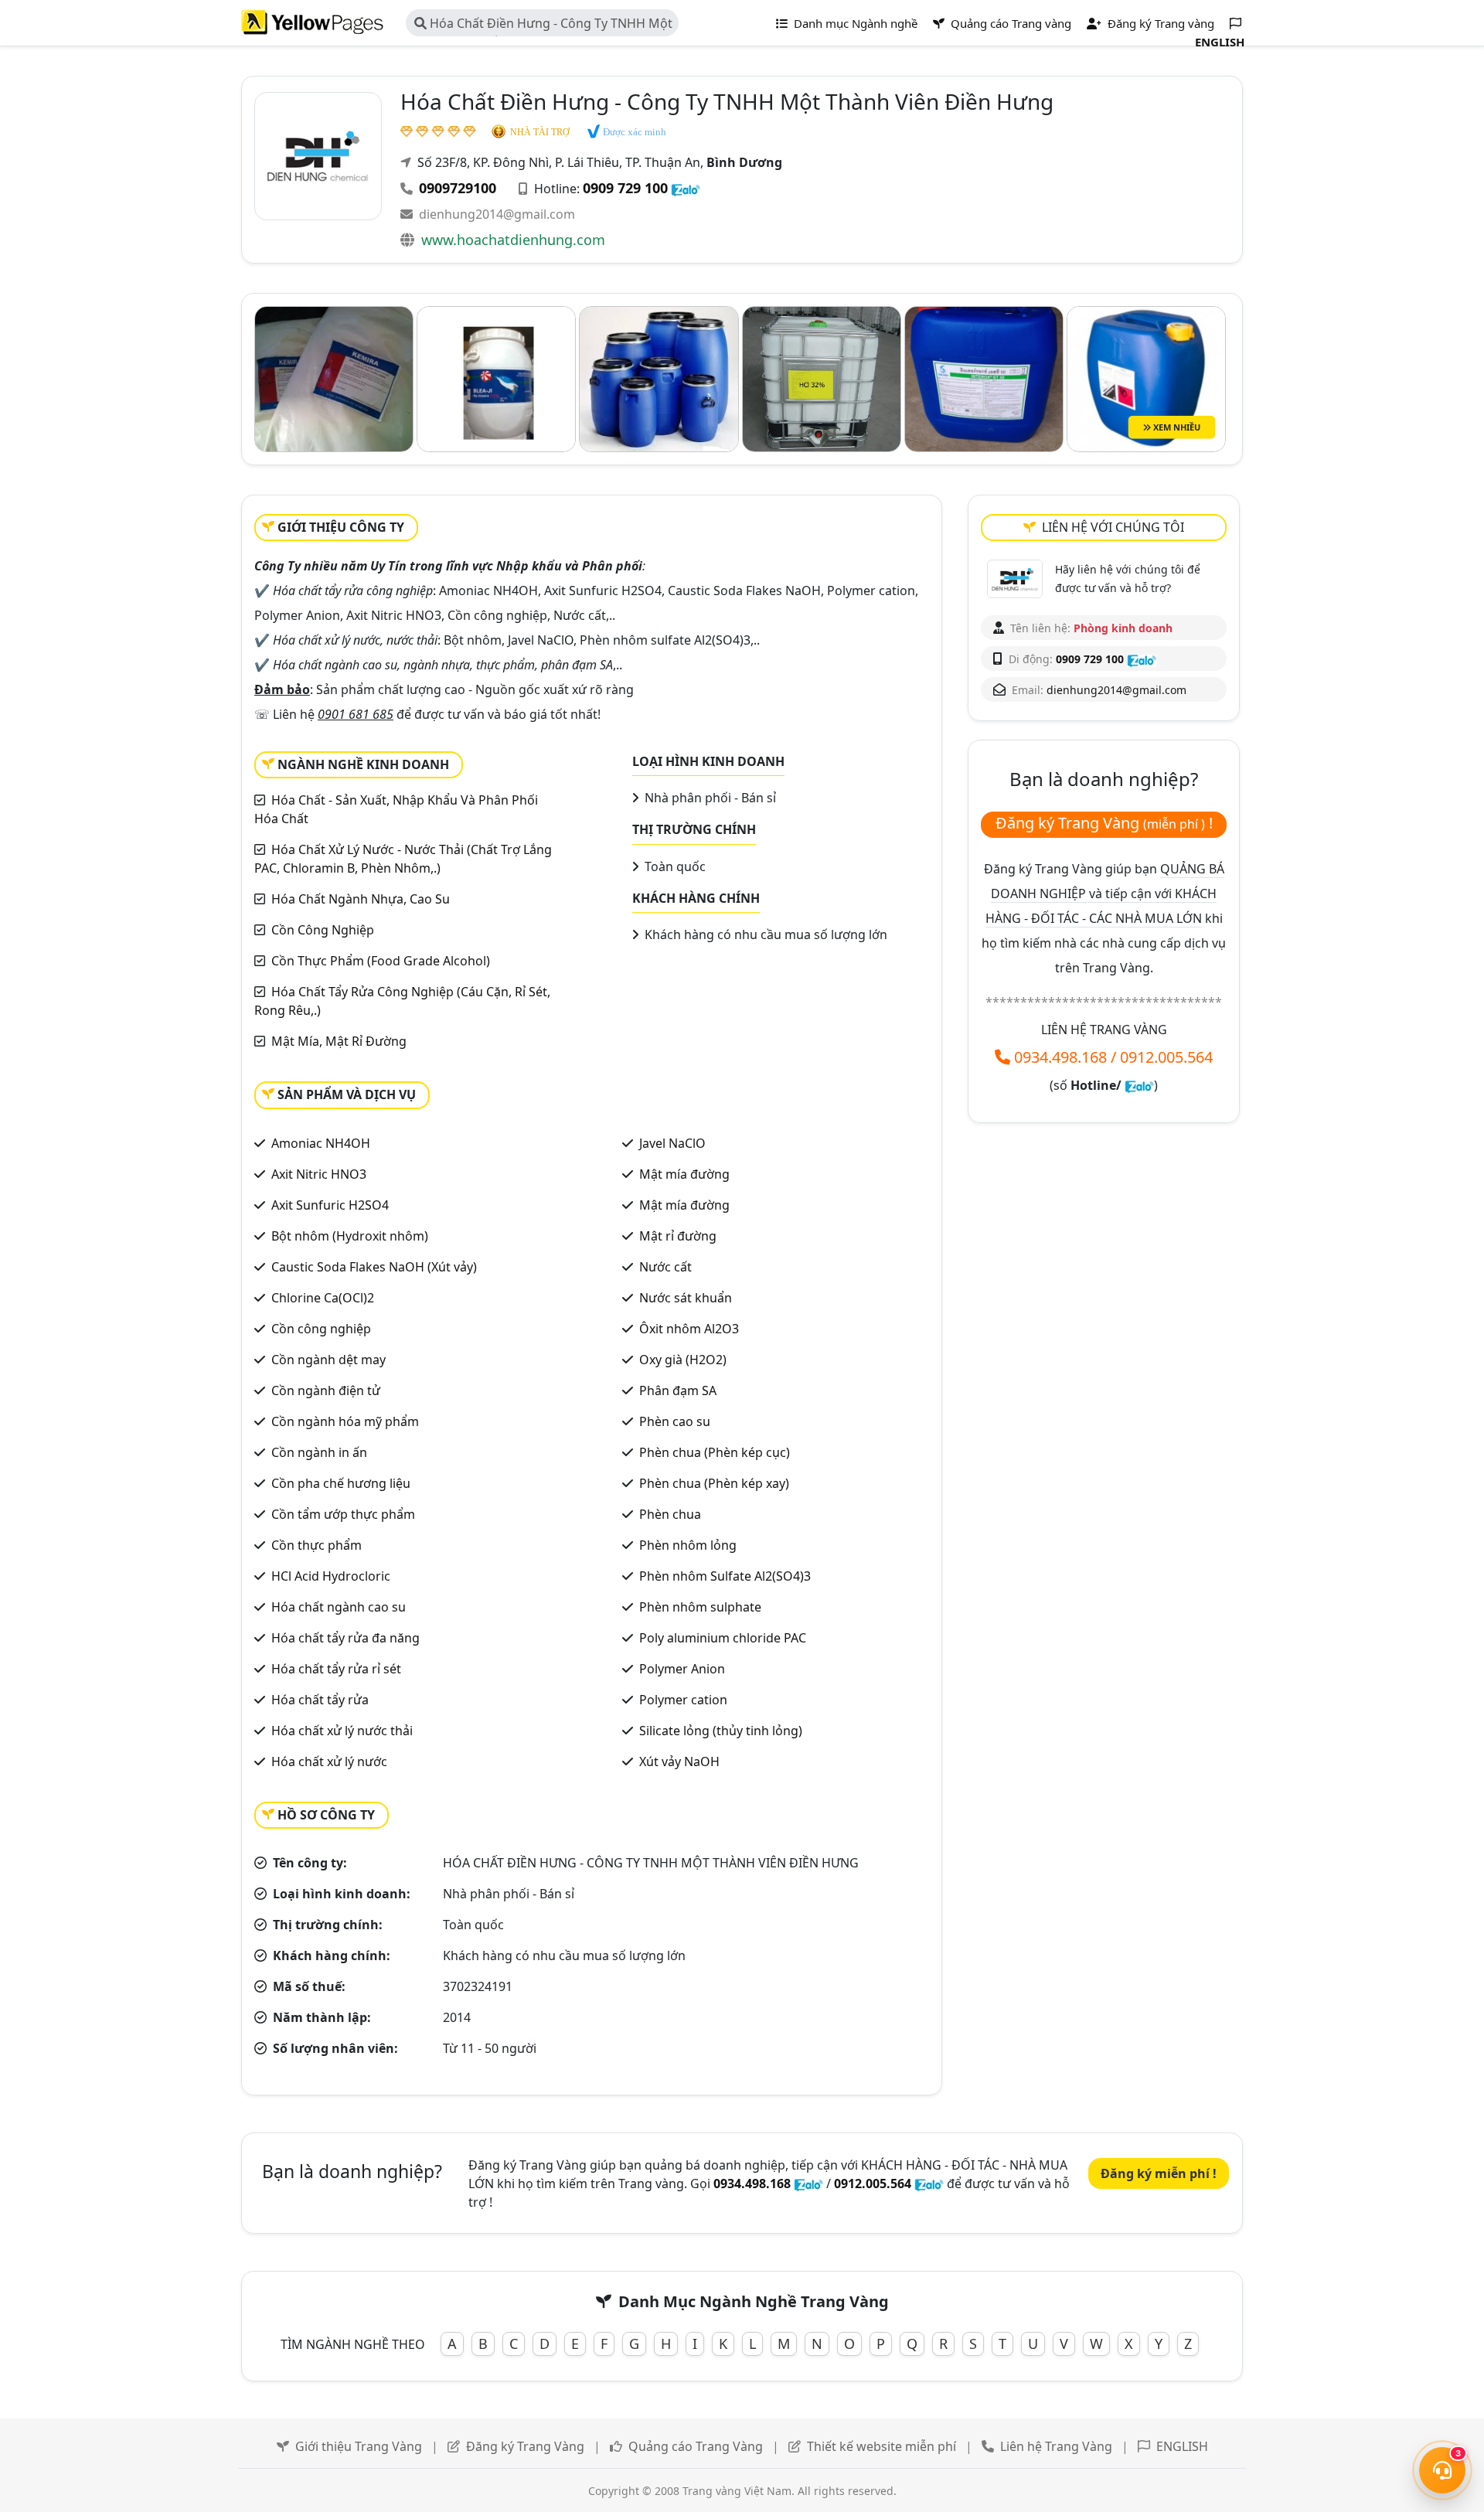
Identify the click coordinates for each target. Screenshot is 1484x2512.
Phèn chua (670, 1514)
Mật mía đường (684, 1174)
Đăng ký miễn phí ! (1159, 2173)
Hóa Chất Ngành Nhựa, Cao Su (361, 899)
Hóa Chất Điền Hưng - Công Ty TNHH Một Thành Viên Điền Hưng (543, 26)
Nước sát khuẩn (686, 1298)
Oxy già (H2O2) (683, 1360)
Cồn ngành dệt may (328, 1360)
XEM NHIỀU (1176, 427)
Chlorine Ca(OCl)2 (323, 1298)
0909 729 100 (625, 188)
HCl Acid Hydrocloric (331, 1576)
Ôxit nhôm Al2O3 (689, 1329)
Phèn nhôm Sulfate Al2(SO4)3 (725, 1576)
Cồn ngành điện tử (326, 1390)
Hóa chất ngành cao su (339, 1607)
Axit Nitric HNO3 (319, 1174)
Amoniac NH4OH (321, 1143)
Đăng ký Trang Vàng (525, 2446)
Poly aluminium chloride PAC (723, 1638)
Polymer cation (683, 1700)
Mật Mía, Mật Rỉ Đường (339, 1041)
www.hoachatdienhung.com (513, 240)
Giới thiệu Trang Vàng (359, 2446)
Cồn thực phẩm (317, 1545)
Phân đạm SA (678, 1390)
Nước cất (665, 1267)
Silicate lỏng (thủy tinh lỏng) (721, 1731)
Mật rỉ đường (678, 1236)
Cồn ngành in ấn (319, 1452)
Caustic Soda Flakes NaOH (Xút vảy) (374, 1267)
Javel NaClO (672, 1143)
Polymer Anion (682, 1669)
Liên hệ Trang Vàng (1056, 2446)
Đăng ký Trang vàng (1159, 23)
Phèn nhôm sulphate (700, 1607)
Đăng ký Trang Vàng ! (1104, 823)
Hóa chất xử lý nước (329, 1761)
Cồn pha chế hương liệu (341, 1483)
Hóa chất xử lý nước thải (342, 1731)
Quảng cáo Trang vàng (1009, 23)
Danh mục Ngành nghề (854, 23)
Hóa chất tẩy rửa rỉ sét (336, 1669)
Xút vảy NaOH (679, 1761)
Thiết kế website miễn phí (882, 2446)
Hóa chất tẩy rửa (320, 1700)
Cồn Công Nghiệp (323, 930)
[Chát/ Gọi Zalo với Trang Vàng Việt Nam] (1139, 1085)
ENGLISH (1182, 2446)
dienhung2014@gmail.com (497, 214)
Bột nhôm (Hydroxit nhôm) (350, 1236)
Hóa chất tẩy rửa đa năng (345, 1638)
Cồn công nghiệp (321, 1329)
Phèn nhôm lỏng (688, 1545)
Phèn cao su (675, 1421)
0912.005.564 (1166, 1057)
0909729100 (458, 188)
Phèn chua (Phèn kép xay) (714, 1483)
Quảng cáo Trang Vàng (696, 2446)
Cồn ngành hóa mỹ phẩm (345, 1421)
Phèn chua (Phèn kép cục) (715, 1452)
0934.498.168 (1060, 1057)
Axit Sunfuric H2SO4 (330, 1205)
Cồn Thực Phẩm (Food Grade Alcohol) (381, 961)
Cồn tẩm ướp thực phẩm (343, 1514)
